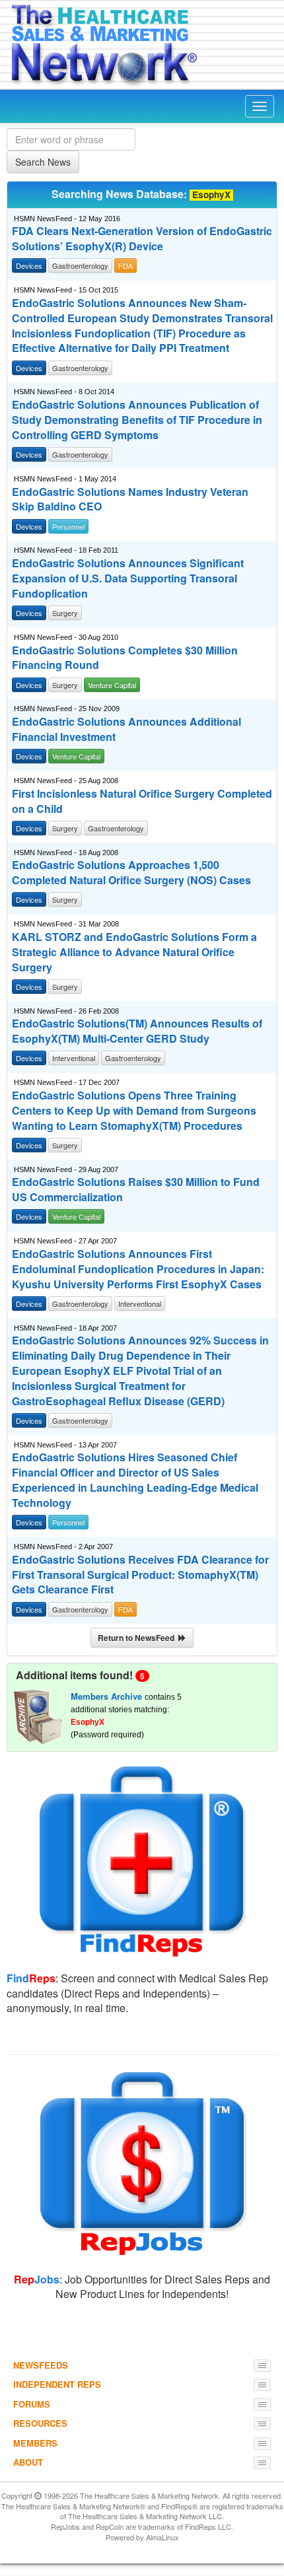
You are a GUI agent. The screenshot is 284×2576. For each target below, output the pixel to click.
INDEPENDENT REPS (57, 2384)
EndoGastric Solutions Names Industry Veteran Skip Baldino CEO (130, 500)
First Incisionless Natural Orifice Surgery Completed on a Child (142, 801)
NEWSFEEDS (41, 2365)
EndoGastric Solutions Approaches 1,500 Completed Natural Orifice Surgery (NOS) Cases (131, 873)
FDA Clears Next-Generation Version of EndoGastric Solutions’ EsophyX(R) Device (142, 239)
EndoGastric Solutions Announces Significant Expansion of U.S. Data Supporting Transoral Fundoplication (128, 578)
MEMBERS (35, 2443)
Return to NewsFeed (138, 1638)
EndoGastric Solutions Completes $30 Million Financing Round (125, 658)
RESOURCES (40, 2423)
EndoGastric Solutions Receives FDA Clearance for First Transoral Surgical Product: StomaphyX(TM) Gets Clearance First (140, 1575)
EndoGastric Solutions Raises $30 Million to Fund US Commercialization (136, 1190)
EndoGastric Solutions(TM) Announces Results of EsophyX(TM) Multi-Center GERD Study (137, 1031)
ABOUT (28, 2462)
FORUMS (32, 2404)
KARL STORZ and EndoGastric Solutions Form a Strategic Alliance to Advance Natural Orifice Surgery (134, 952)
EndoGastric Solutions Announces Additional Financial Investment (126, 729)
